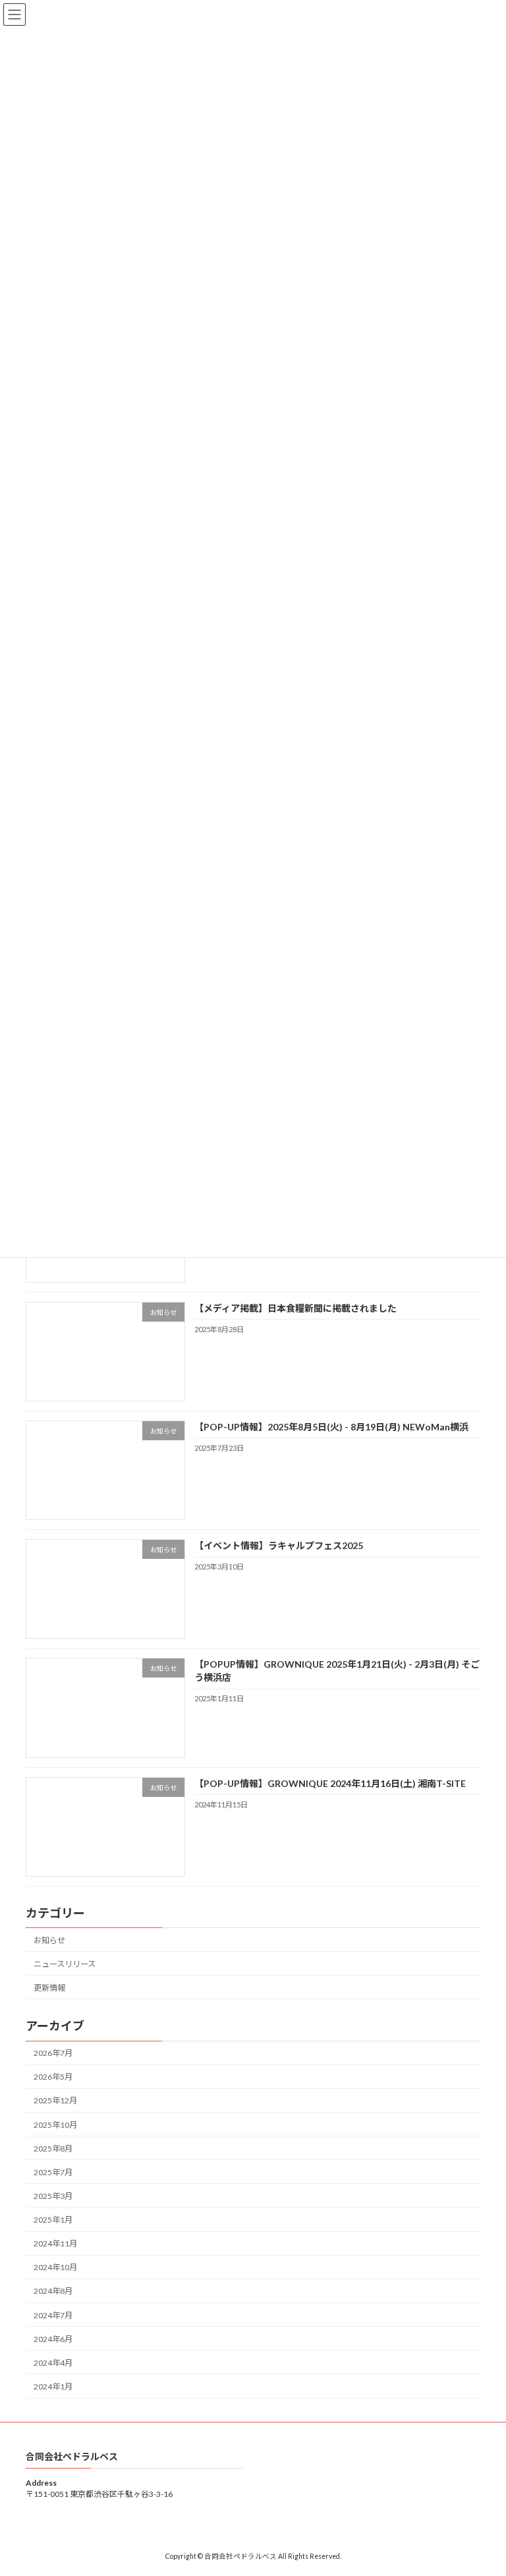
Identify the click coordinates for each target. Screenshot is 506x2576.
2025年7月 (53, 2172)
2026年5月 (53, 2077)
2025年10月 (55, 2125)
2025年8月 (53, 2149)
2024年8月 (53, 2292)
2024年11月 (55, 2243)
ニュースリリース (65, 1964)
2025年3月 (53, 2196)
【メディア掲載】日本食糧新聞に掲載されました (295, 1308)
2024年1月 (53, 2386)
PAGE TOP (482, 2485)
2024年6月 (53, 2339)
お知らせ (49, 1940)
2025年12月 (55, 2101)
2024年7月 (53, 2315)
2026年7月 (53, 2053)
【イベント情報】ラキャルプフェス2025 (279, 1545)
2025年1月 (53, 2220)
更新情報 (49, 1988)
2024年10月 (55, 2268)
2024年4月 (53, 2363)
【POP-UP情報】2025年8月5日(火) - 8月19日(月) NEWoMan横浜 (331, 1427)
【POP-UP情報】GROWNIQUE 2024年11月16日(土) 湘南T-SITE (330, 1783)
